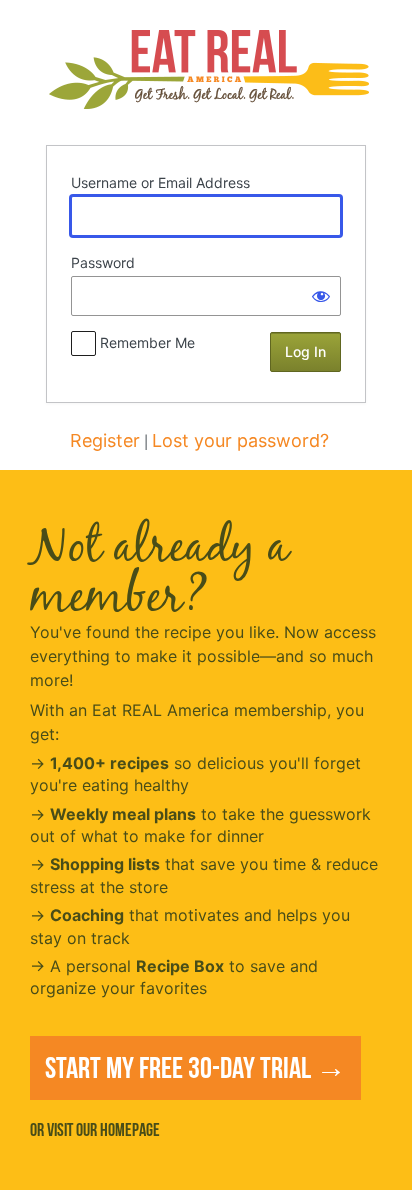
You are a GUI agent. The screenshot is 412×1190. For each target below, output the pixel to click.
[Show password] (321, 296)
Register (105, 440)
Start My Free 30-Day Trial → (195, 1067)
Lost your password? (240, 440)
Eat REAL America (208, 71)
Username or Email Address (160, 182)
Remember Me (147, 342)
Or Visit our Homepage (95, 1130)
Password (103, 262)
